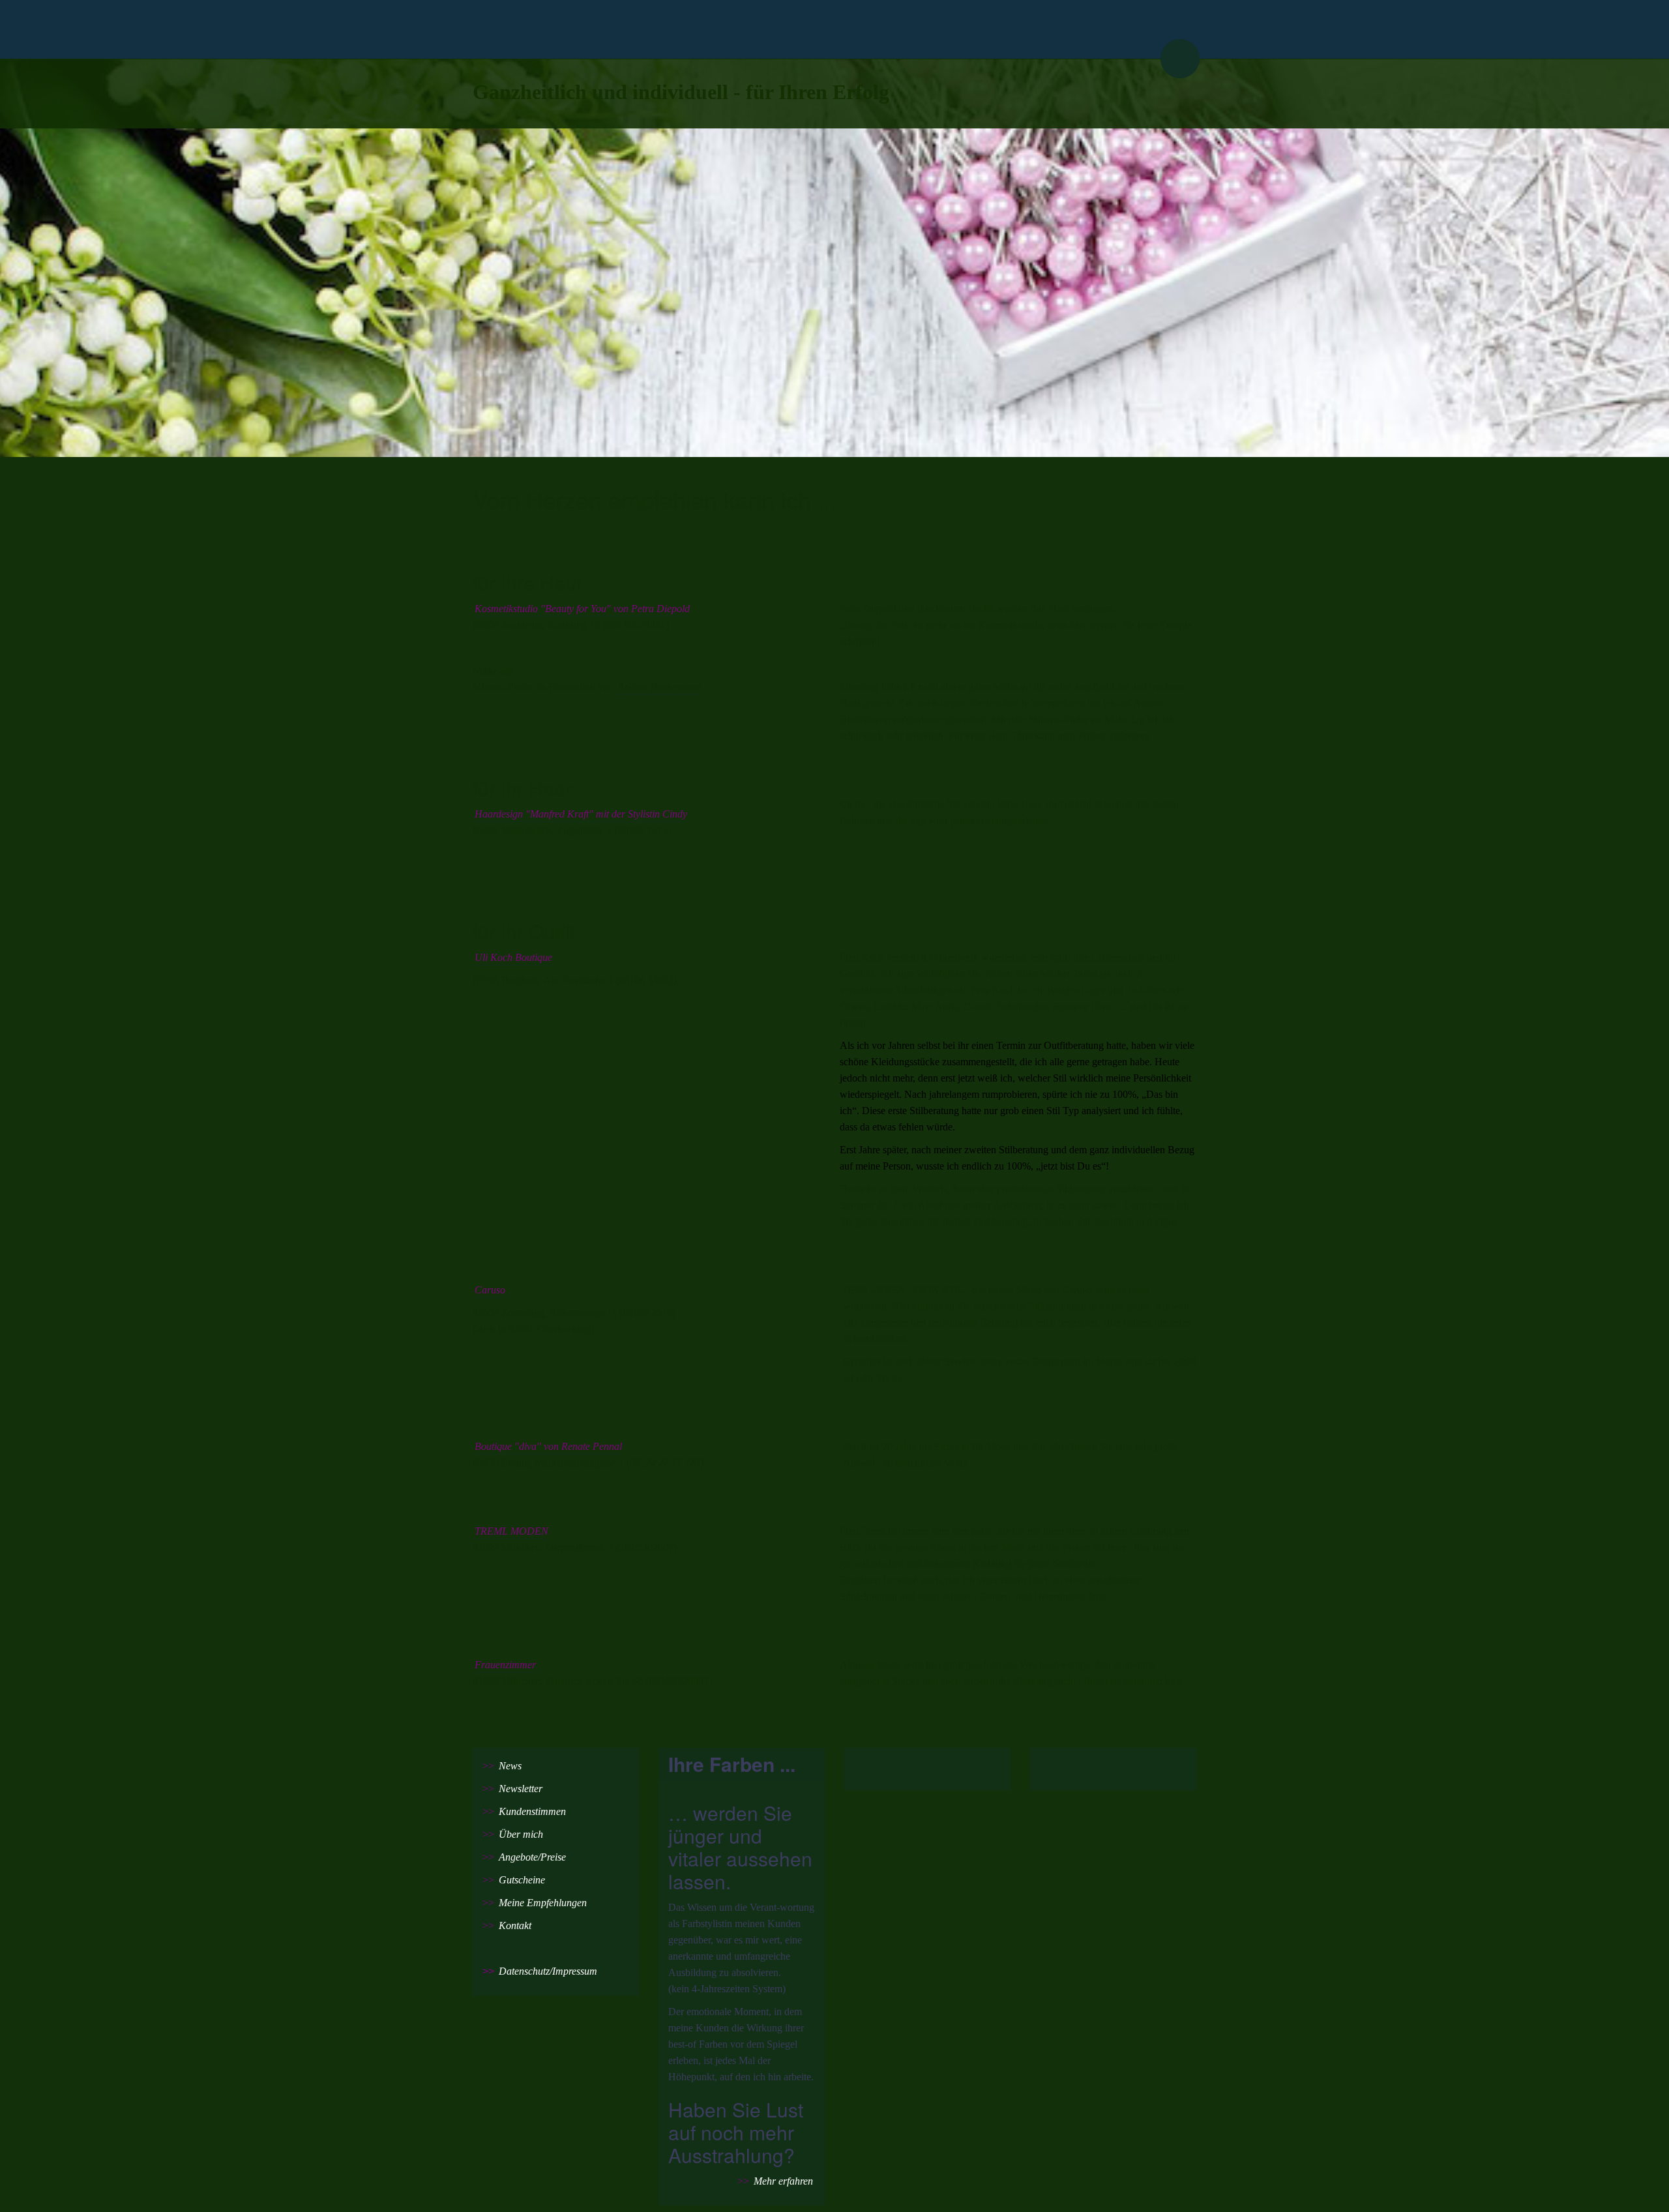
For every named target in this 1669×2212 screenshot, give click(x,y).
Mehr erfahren (783, 2181)
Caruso (490, 1290)
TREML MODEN (511, 1531)
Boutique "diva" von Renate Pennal (548, 1446)
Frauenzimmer (505, 1665)
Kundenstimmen (532, 1811)
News (510, 1766)
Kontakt (515, 1925)
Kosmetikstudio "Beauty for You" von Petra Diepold (582, 609)
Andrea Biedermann (660, 687)
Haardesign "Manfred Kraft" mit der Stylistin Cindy (581, 814)
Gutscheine (522, 1880)
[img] (834, 29)
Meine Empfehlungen (543, 1903)
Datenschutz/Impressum (548, 1971)
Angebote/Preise (532, 1857)
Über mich (521, 1834)
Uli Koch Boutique (513, 957)
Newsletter (521, 1789)
